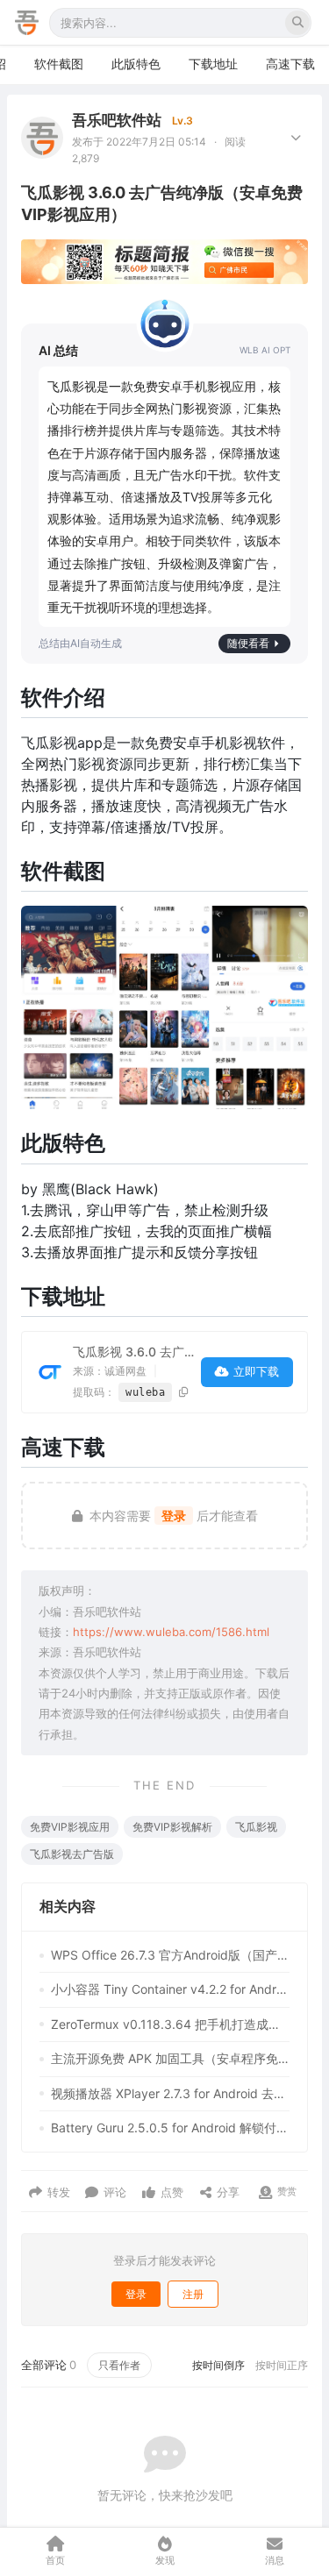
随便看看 (248, 643)
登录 (174, 1516)
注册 (193, 2294)
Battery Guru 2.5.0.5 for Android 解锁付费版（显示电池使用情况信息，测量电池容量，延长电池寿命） (170, 2128)
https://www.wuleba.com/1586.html (171, 1632)
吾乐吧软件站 (117, 120)
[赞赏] (265, 2192)
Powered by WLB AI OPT (265, 350)
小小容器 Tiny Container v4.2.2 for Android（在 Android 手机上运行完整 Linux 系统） (170, 1989)
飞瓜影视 (256, 1827)
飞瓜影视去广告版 (72, 1854)
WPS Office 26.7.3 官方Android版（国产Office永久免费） (170, 1955)
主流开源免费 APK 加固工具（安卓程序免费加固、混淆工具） (170, 2058)
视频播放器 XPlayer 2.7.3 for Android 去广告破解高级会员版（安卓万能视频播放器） (170, 2093)
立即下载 (256, 1371)
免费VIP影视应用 (70, 1827)
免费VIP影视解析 (172, 1827)
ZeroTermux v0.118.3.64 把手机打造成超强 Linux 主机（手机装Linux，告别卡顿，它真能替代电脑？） (170, 2024)
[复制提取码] (184, 1392)
